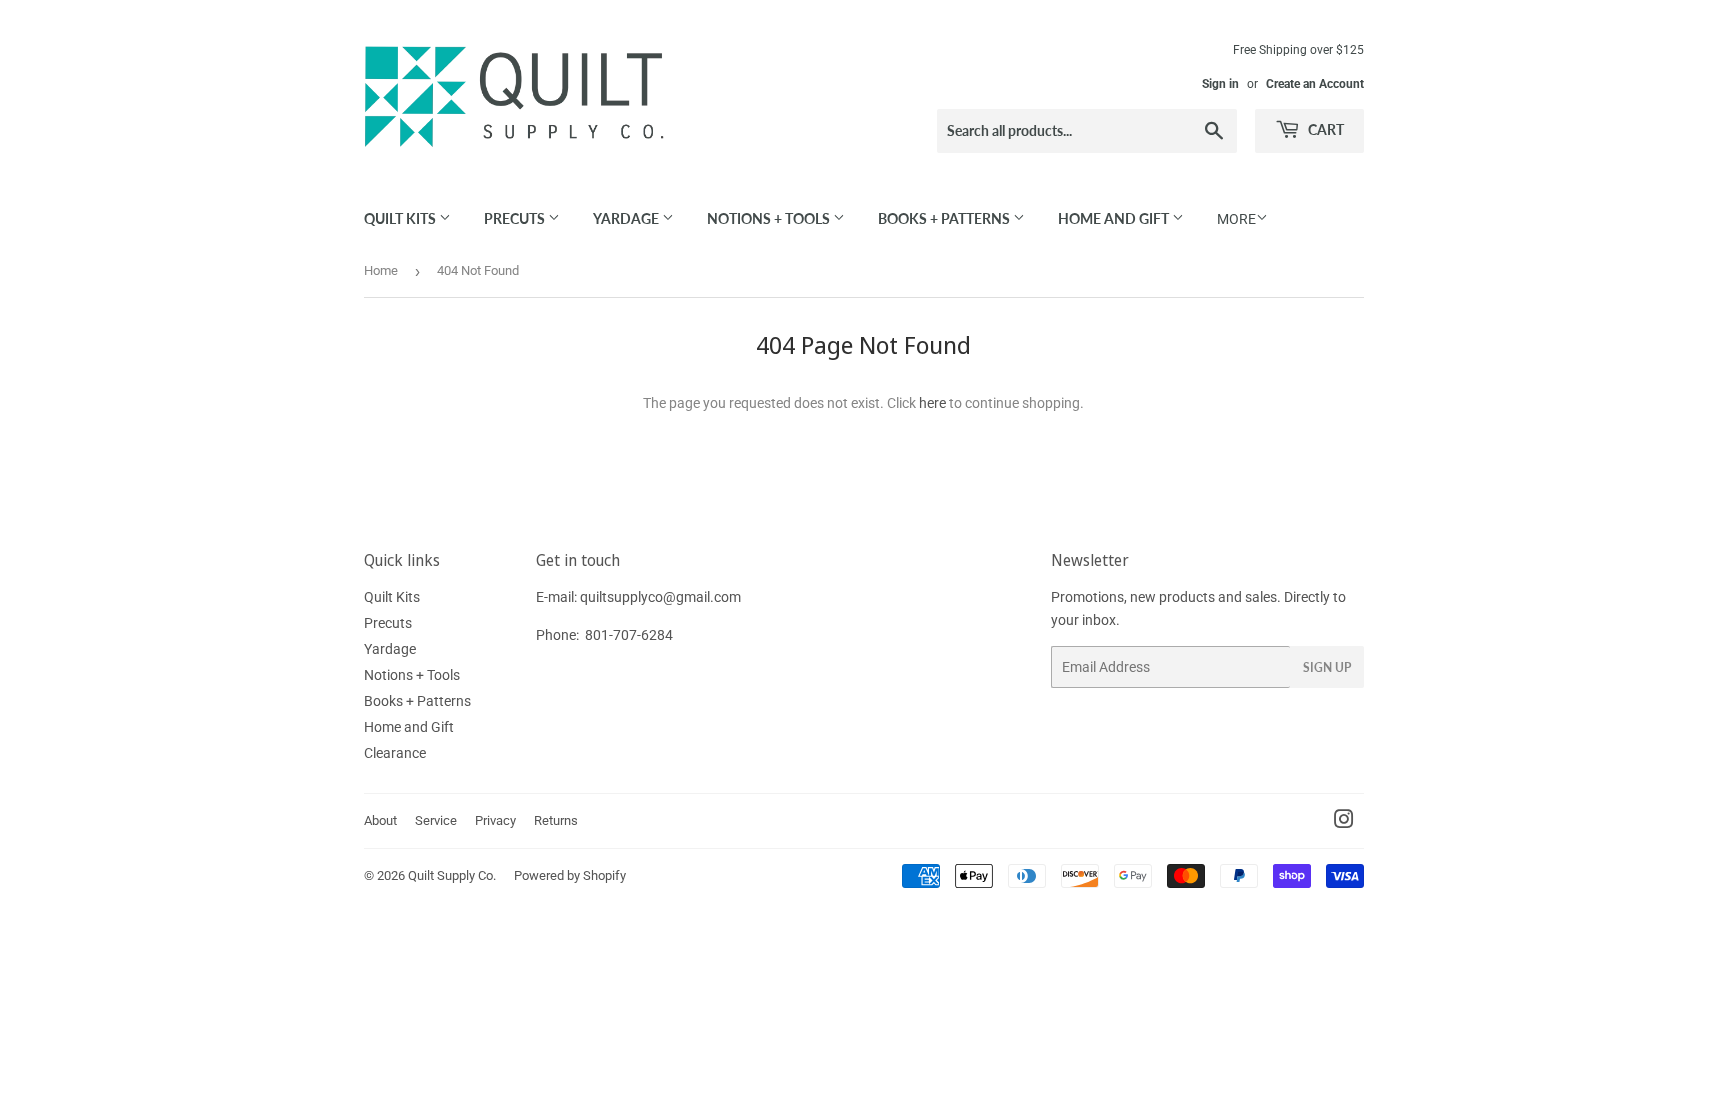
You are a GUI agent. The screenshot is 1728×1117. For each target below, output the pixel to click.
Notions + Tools (770, 218)
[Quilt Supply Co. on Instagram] (1344, 822)
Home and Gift (1115, 218)
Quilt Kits (401, 218)
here (932, 403)
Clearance (395, 753)
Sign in (1220, 84)
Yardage (627, 218)
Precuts (516, 218)
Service (436, 820)
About (380, 820)
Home (381, 270)
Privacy (495, 820)
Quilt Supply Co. (452, 875)
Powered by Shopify (570, 875)
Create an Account (1315, 84)
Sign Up (1327, 667)
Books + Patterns (945, 218)
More (1236, 219)
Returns (556, 820)
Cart (1324, 129)
